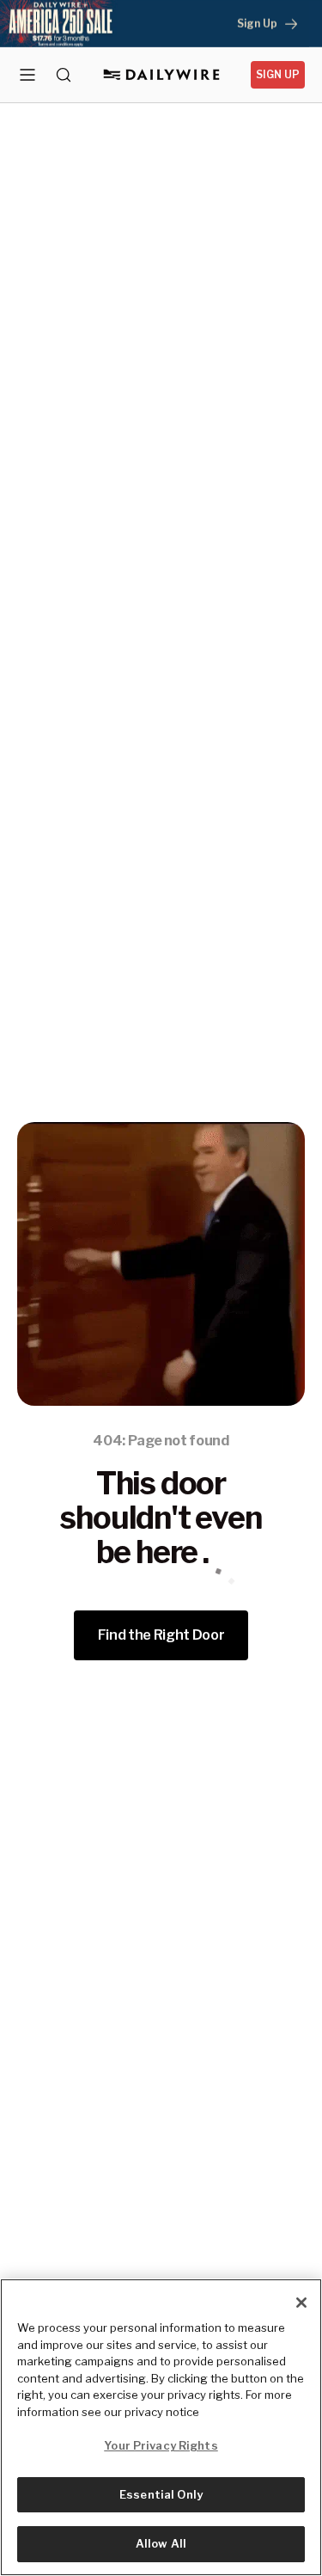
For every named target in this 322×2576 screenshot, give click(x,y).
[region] (161, 2427)
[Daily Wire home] (161, 75)
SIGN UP (278, 74)
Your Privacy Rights (161, 2445)
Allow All (161, 2543)
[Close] (301, 2303)
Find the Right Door (161, 1635)
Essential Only (161, 2494)
